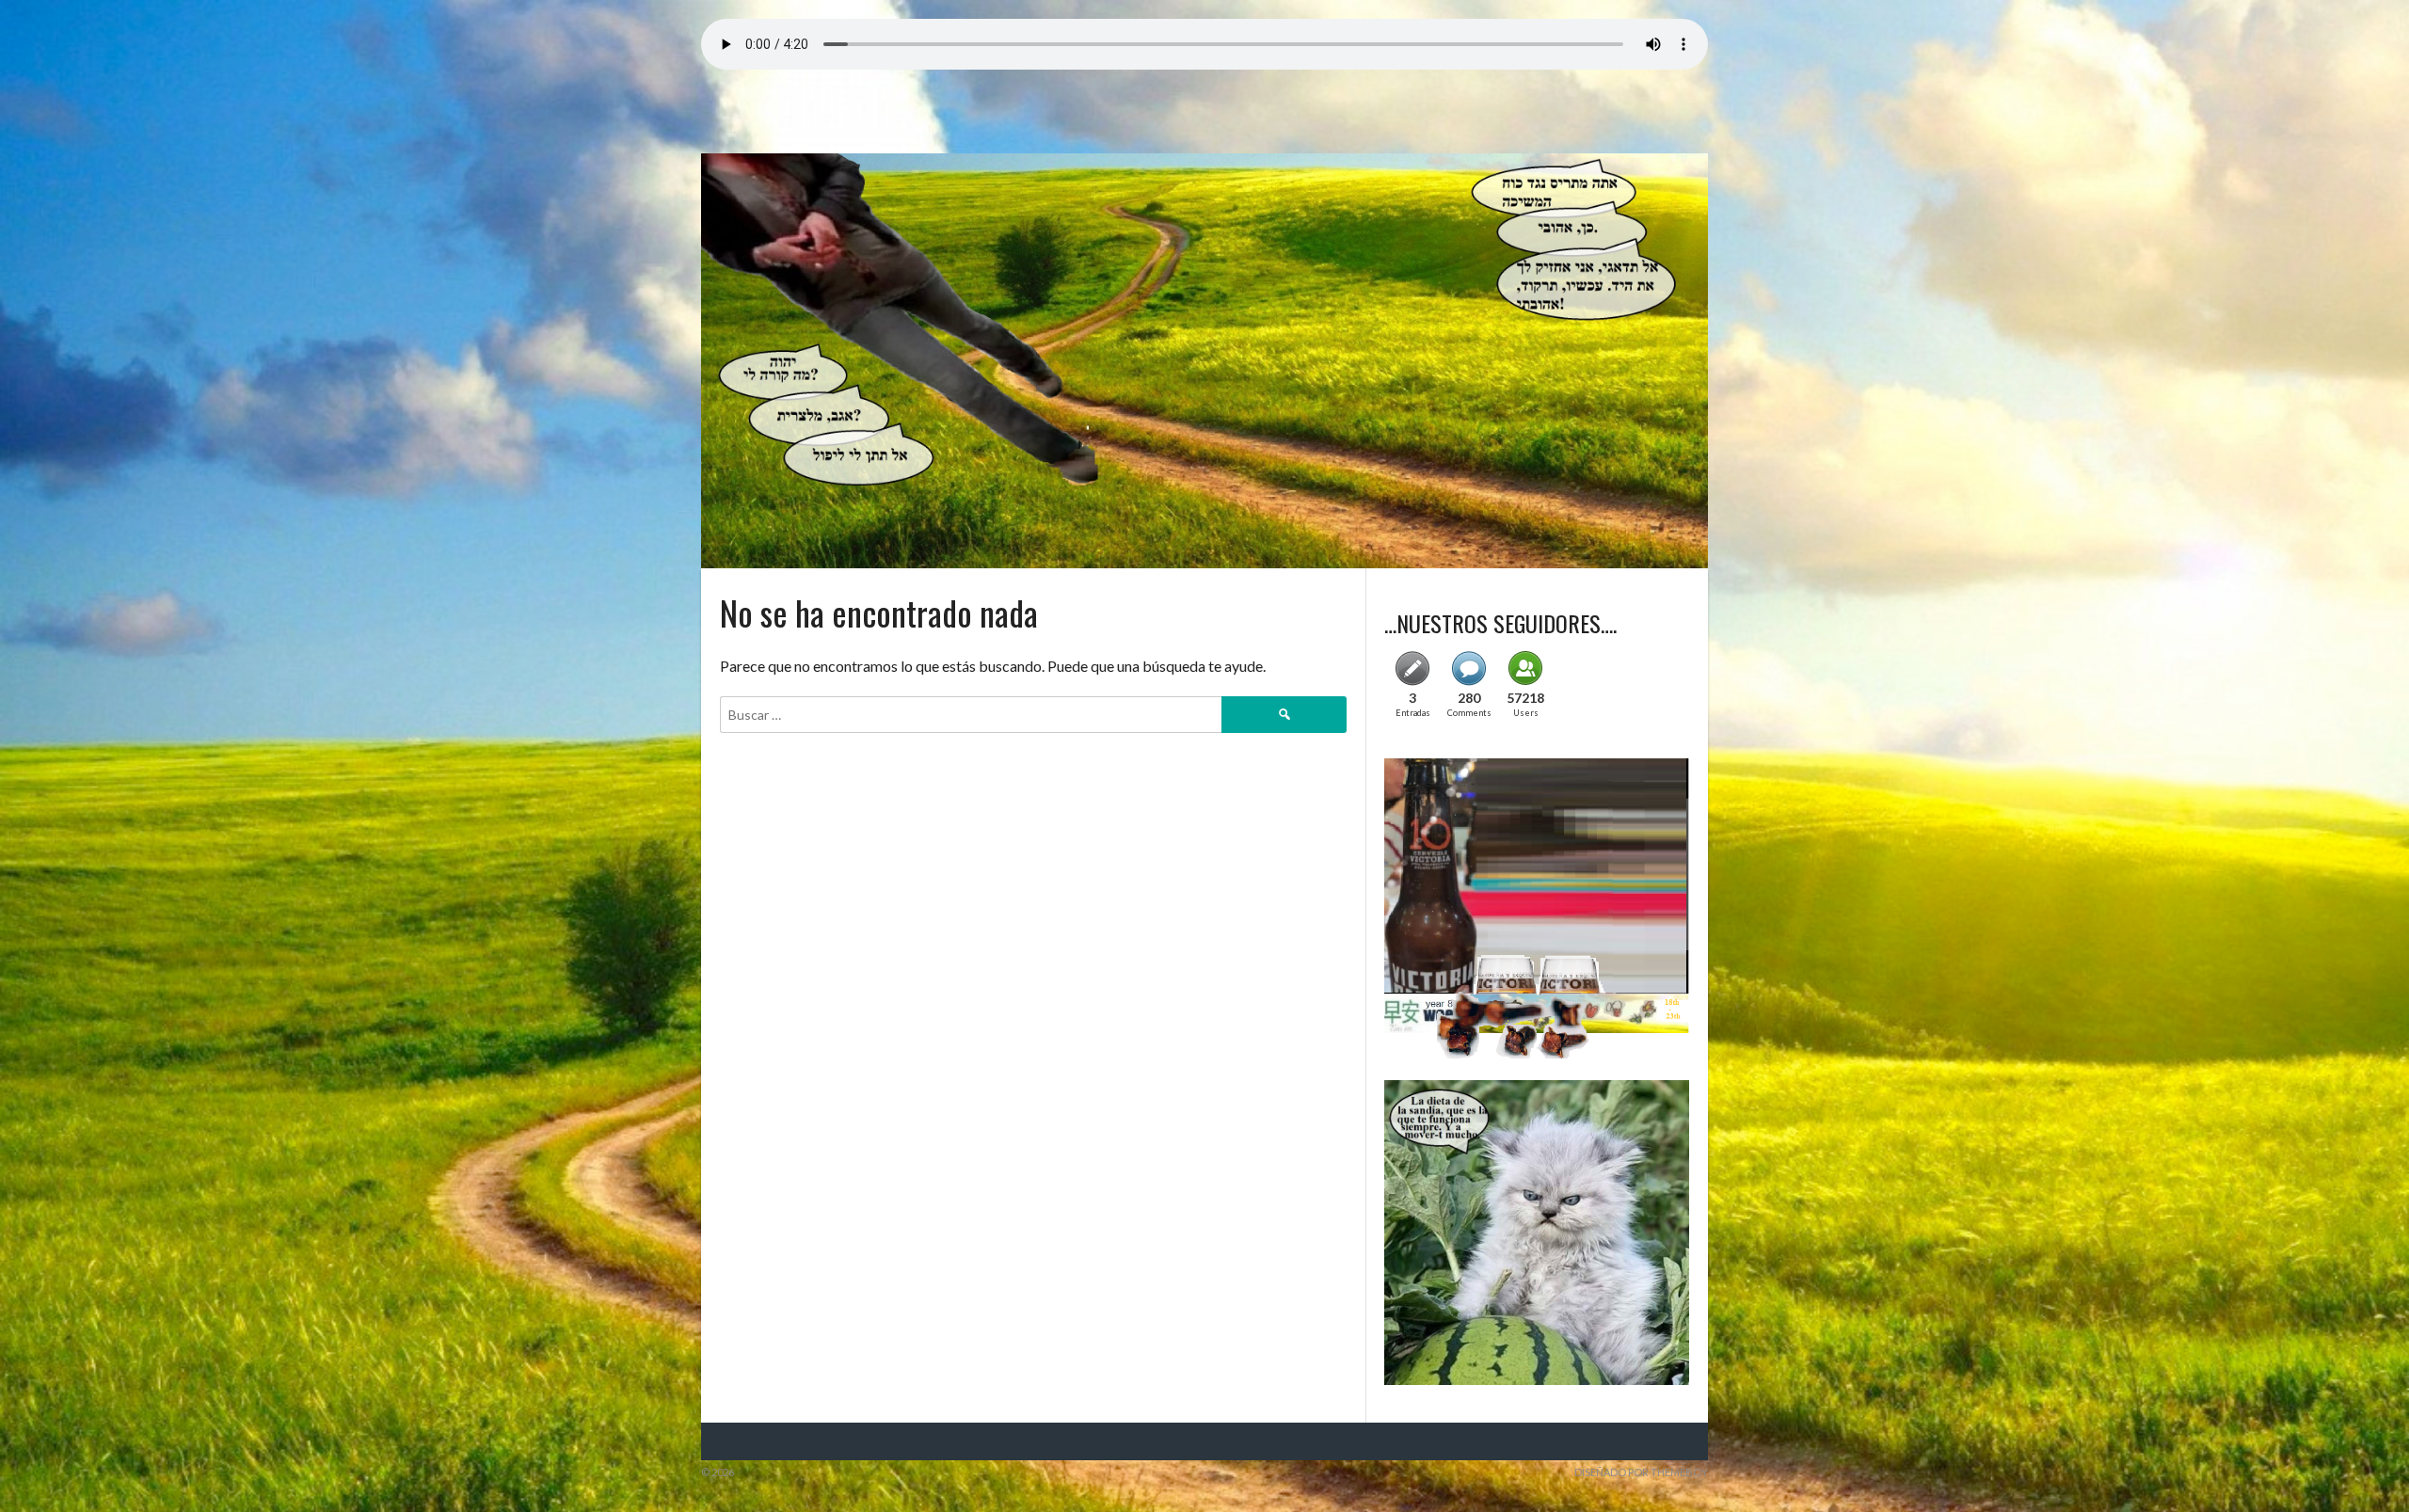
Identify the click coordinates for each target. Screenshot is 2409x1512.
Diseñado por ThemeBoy (1641, 1472)
